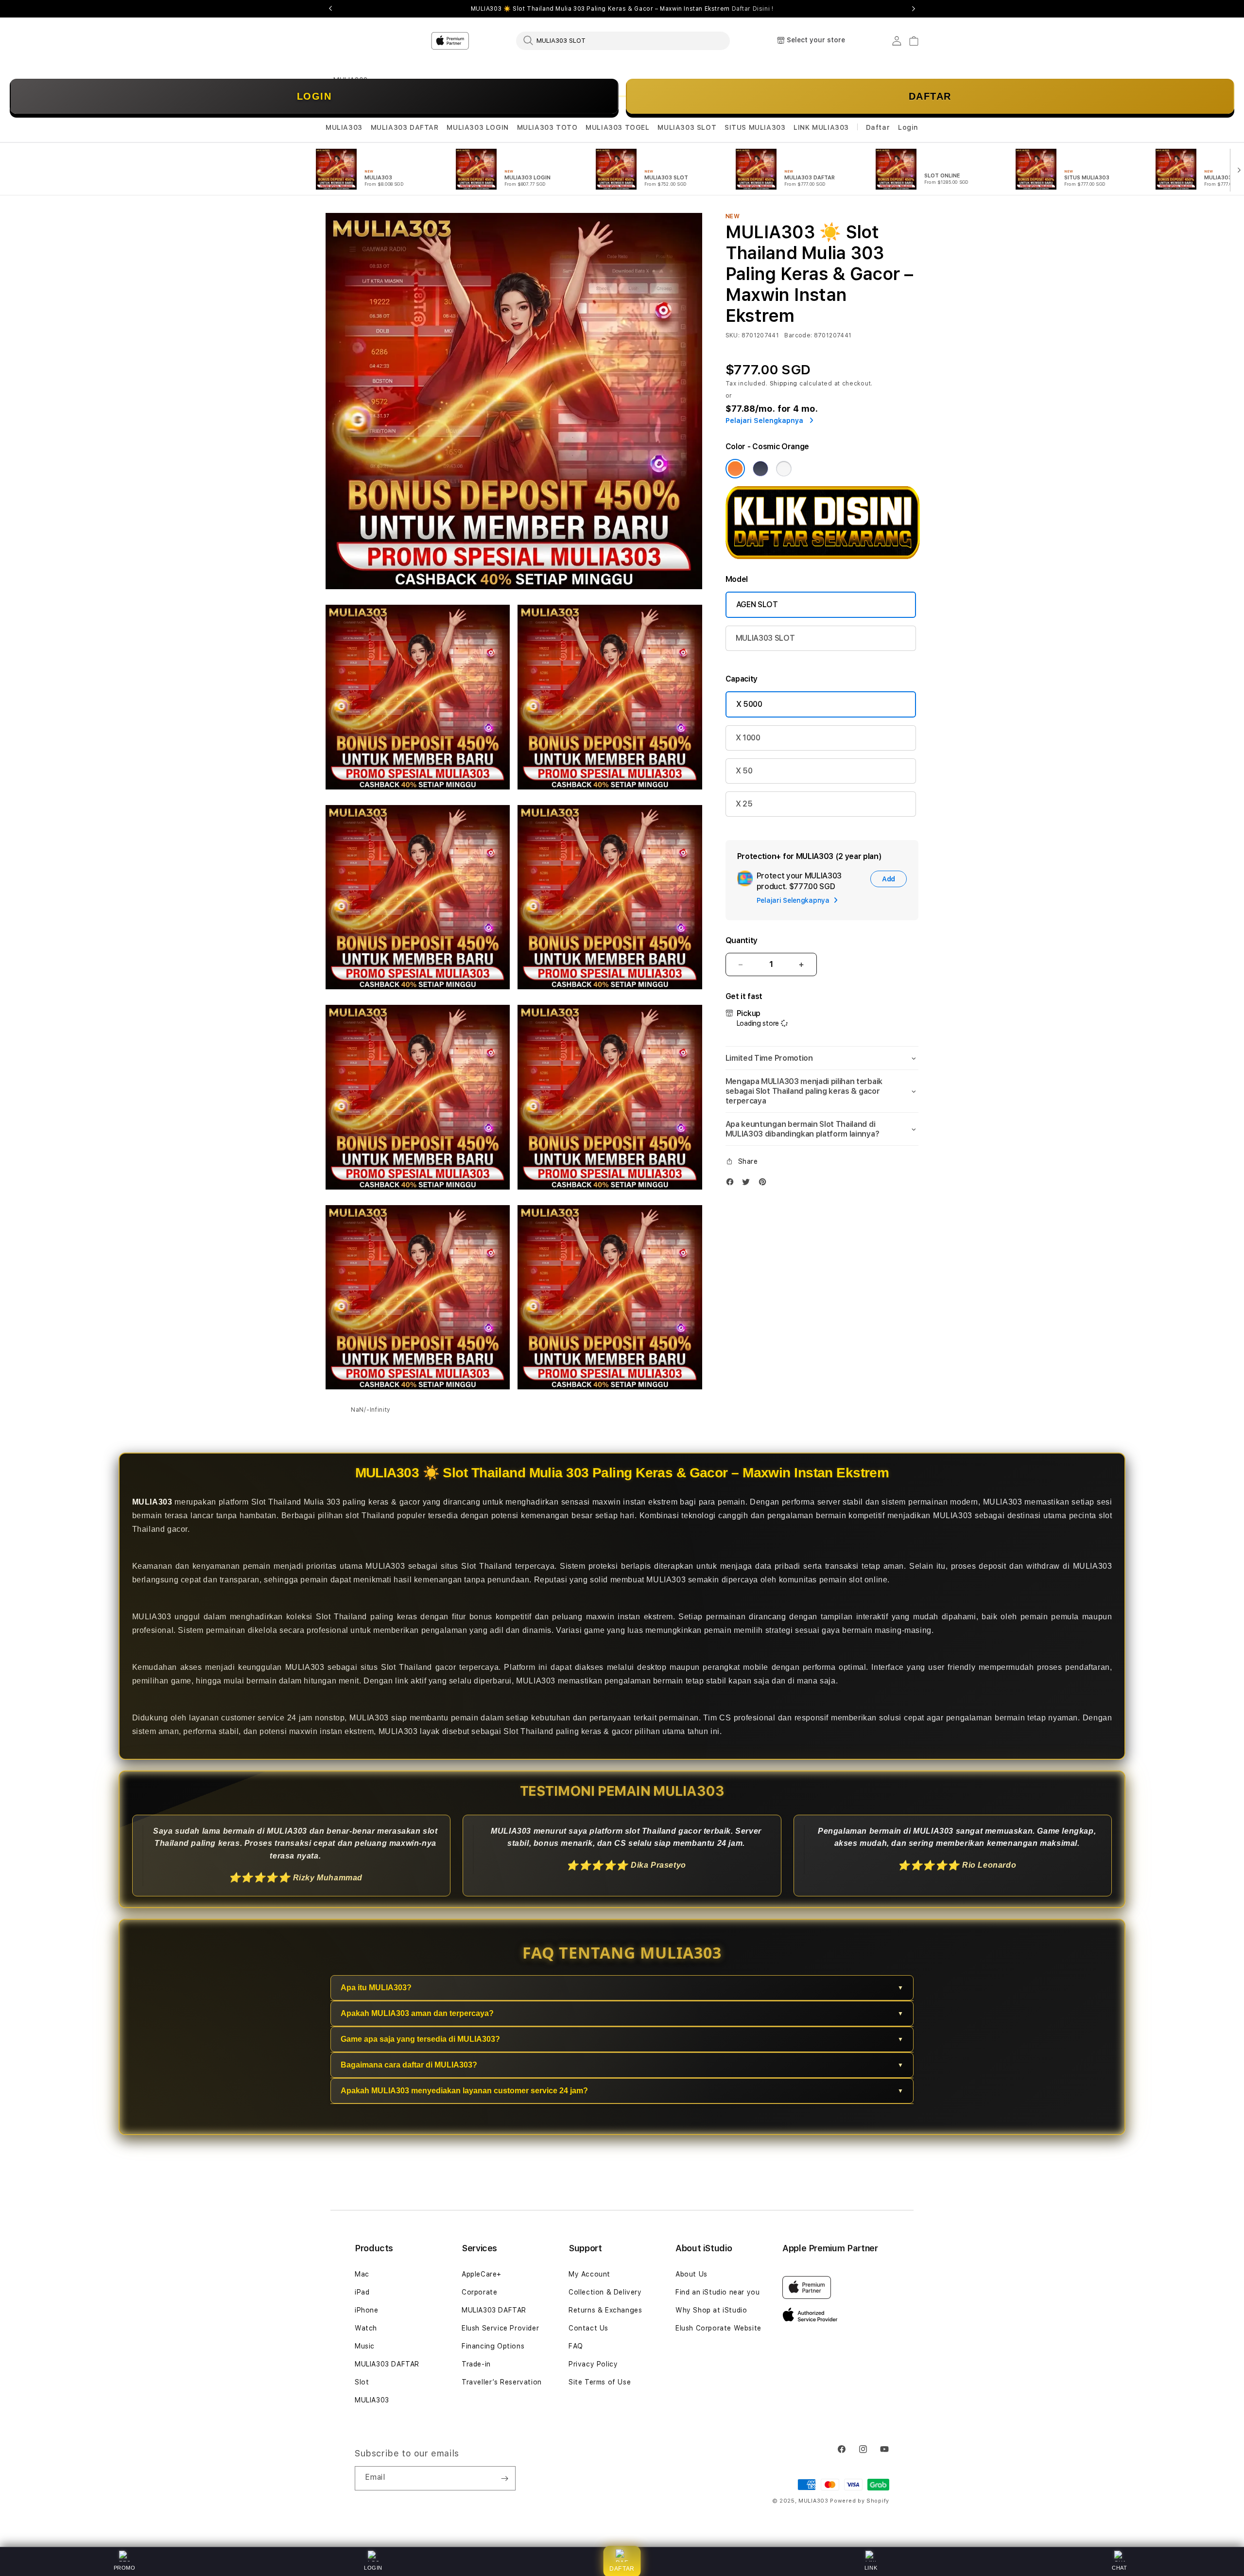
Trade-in (476, 2364)
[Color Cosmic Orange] (735, 469)
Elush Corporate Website (718, 2328)
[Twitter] (748, 1184)
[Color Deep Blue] (760, 469)
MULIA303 (344, 127)
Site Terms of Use (600, 2382)
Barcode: (798, 335)
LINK (871, 2568)
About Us (691, 2274)
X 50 (744, 771)
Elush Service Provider (500, 2328)
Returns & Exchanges (605, 2310)
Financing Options (493, 2346)
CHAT (1119, 2568)
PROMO (125, 2568)
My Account (589, 2274)
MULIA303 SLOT (687, 127)
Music (365, 2346)
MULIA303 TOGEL (617, 127)
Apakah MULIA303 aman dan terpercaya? (417, 2013)
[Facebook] (732, 1184)
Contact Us (588, 2328)
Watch (366, 2328)
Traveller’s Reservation (502, 2382)
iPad (362, 2292)
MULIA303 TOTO (547, 127)
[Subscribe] (504, 2478)
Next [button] (914, 9)
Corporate (479, 2292)
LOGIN (314, 96)
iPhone (367, 2310)
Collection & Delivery (605, 2292)
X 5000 (749, 704)
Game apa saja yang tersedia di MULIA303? (420, 2039)
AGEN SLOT (757, 605)
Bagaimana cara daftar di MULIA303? (409, 2065)
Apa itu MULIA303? (376, 1988)
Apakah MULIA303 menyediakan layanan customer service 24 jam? (464, 2091)
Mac (362, 2274)
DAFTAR (930, 96)
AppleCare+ (482, 2274)
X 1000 (748, 738)
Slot (362, 2382)
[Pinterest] (765, 1184)
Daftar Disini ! (753, 9)
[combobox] (623, 40)
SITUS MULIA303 (755, 127)
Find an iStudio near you (717, 2292)
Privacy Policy (593, 2364)
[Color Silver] (784, 469)
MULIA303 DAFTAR (405, 127)
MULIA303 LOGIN (477, 127)
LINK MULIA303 (821, 127)
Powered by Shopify (860, 2501)
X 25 (744, 804)
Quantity (742, 940)
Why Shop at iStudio (711, 2310)
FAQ (576, 2346)
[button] (344, 128)
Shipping (784, 384)
